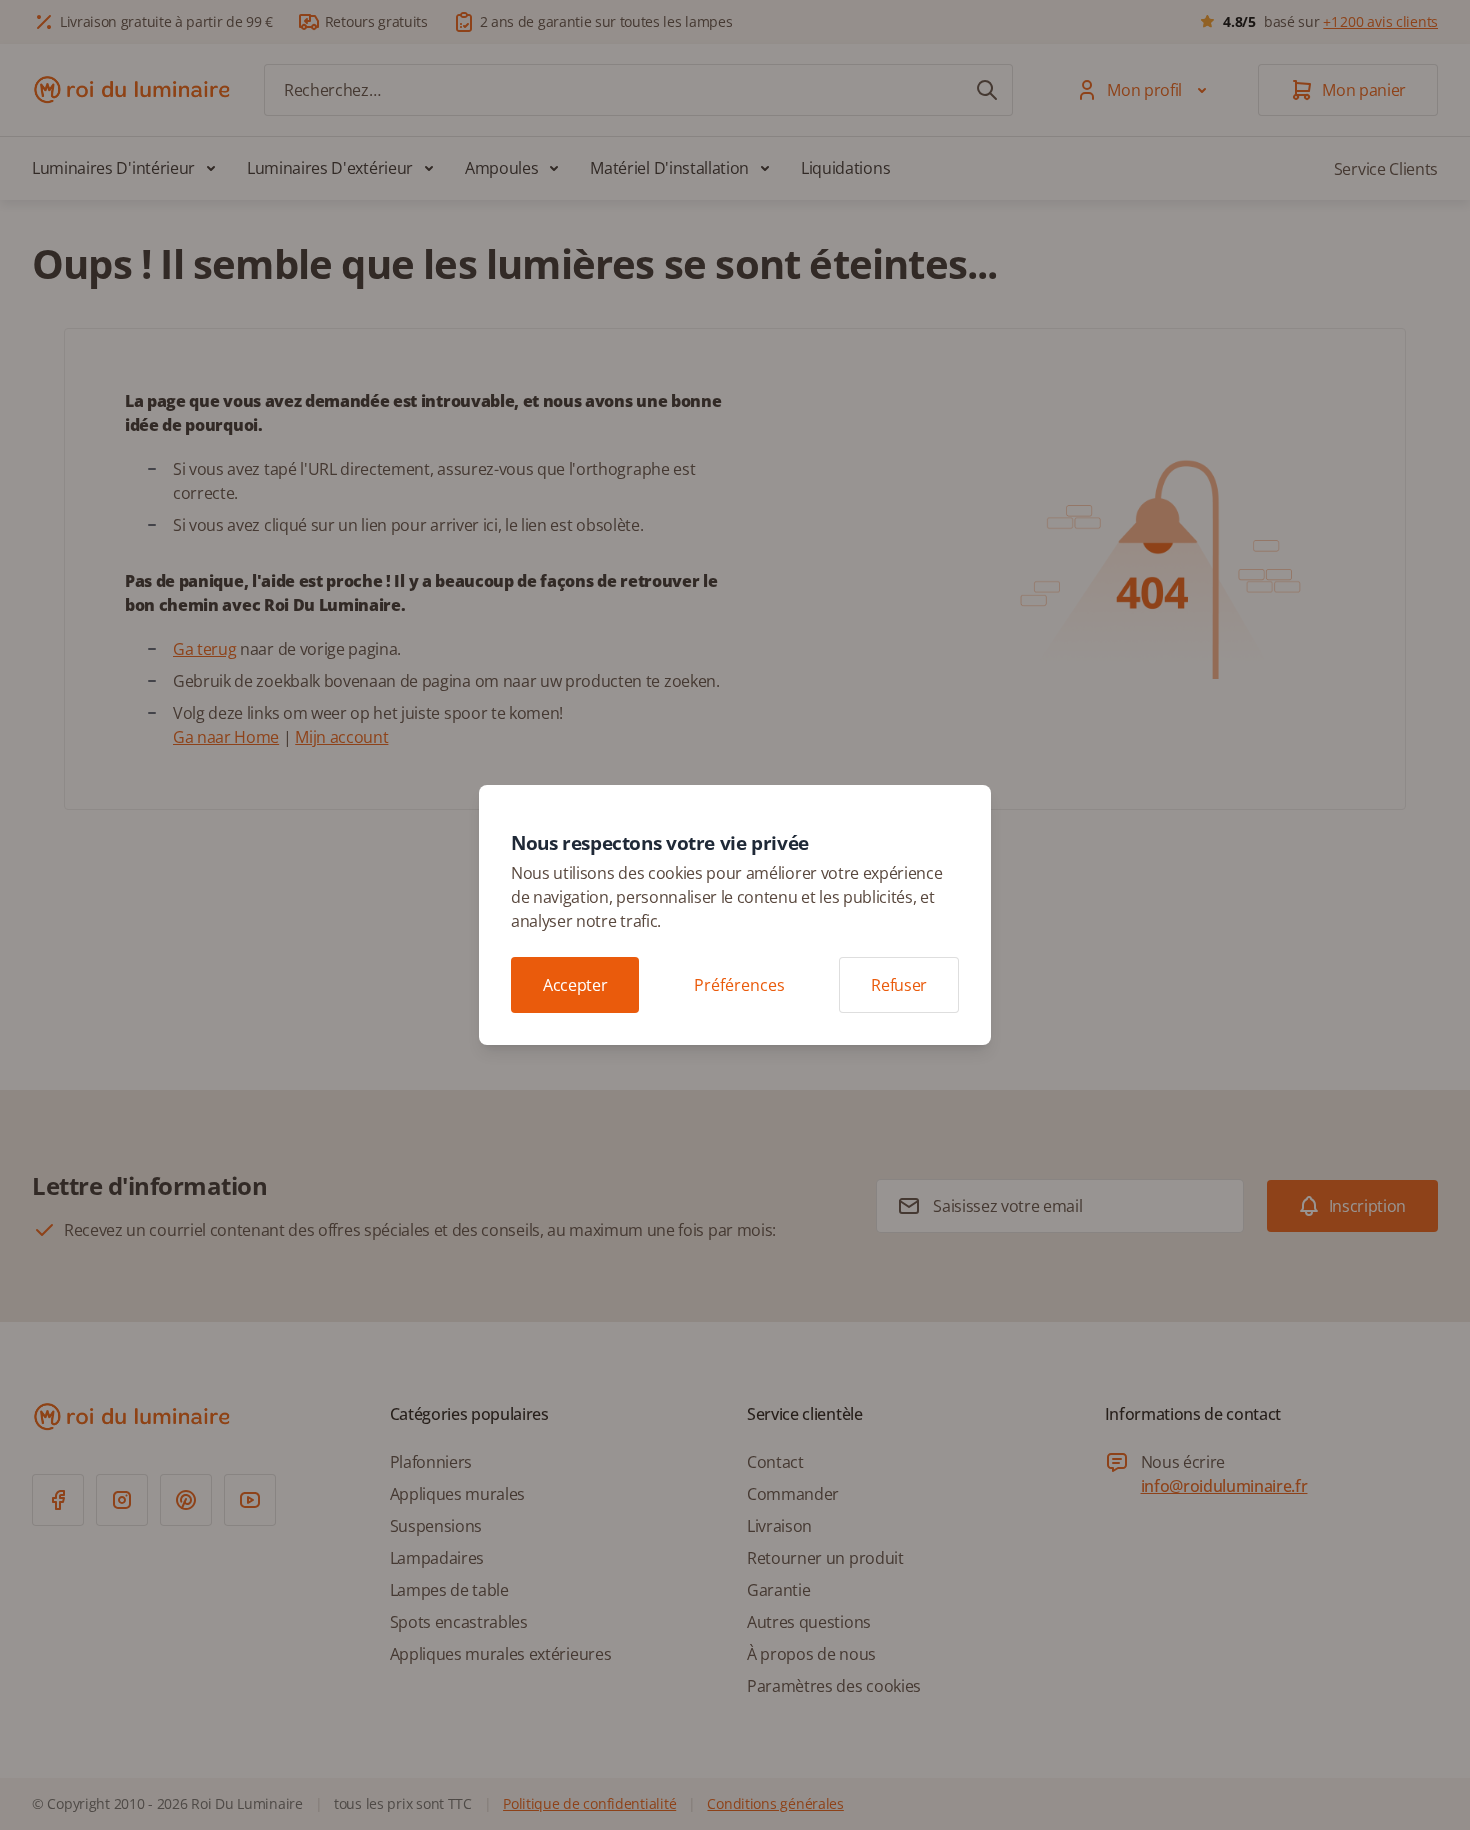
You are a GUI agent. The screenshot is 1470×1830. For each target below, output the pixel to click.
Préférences (739, 985)
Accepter (575, 985)
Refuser (899, 985)
